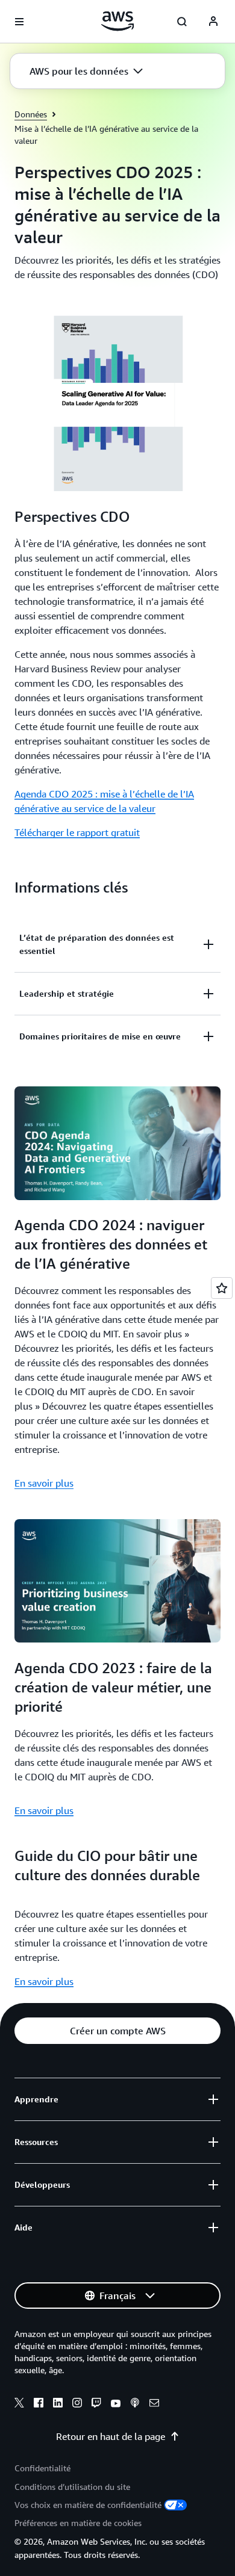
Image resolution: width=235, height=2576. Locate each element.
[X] (19, 2404)
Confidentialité (42, 2468)
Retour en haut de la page (111, 2436)
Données (31, 114)
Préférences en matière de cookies (78, 2523)
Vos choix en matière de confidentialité (88, 2505)
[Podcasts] (135, 2404)
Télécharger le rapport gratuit (77, 832)
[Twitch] (96, 2404)
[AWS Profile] (213, 22)
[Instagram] (77, 2404)
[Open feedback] (222, 1288)
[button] (86, 71)
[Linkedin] (58, 2404)
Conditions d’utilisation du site (72, 2487)
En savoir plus (44, 1483)
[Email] (154, 2404)
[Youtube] (116, 2404)
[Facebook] (39, 2404)
